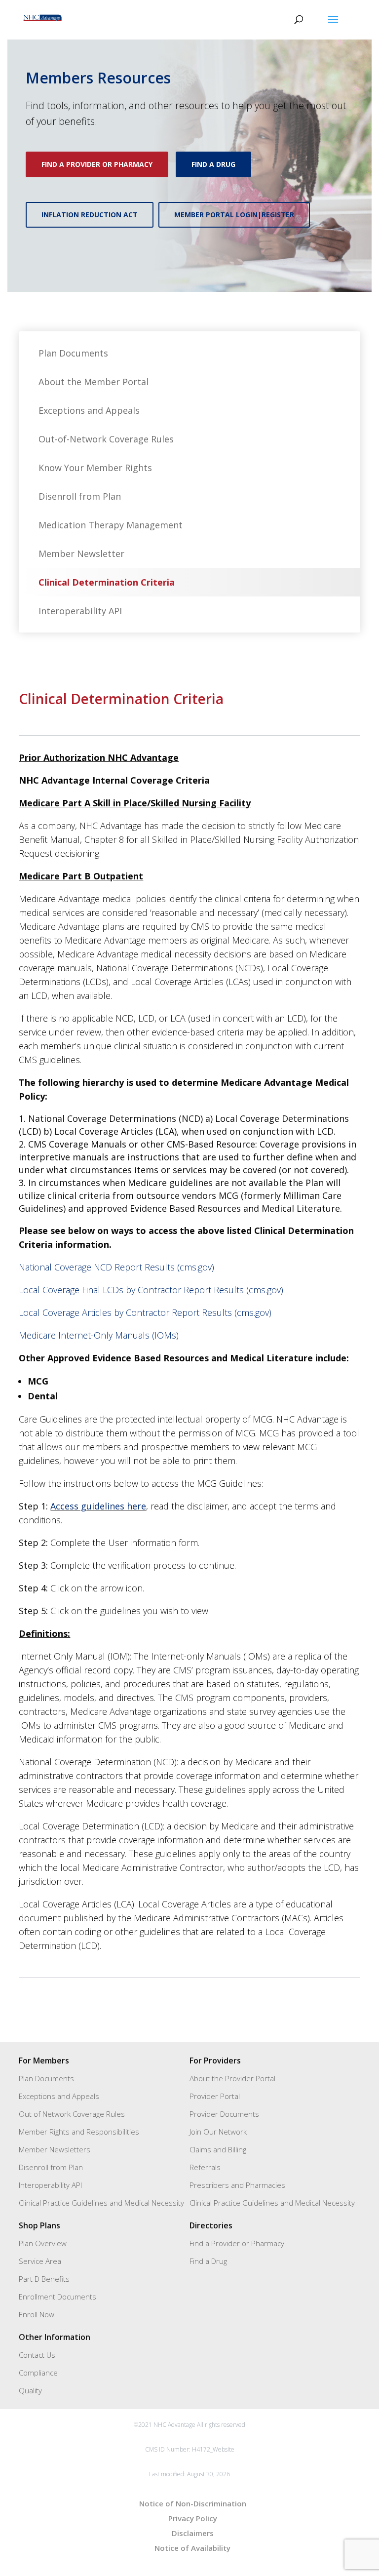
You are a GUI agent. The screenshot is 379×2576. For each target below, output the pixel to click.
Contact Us (37, 2355)
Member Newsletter (81, 554)
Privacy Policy (193, 2518)
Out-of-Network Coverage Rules (106, 439)
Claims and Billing (218, 2149)
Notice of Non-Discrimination (193, 2503)
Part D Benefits (44, 2279)
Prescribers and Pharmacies (237, 2185)
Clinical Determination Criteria (107, 582)
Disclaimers (193, 2533)
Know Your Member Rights (95, 468)
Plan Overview (43, 2243)
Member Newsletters (55, 2149)
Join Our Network (218, 2132)
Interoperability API (80, 611)
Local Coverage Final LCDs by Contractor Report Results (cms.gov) (151, 1290)
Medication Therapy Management (111, 525)
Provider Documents (224, 2114)
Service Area (40, 2261)
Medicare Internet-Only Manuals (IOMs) (99, 1335)
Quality (30, 2390)
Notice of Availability (192, 2548)
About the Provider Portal (232, 2078)
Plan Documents (73, 353)
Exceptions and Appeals (89, 410)
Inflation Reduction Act (90, 215)
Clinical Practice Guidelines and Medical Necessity (101, 2203)
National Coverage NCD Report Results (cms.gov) (116, 1267)
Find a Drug (213, 164)
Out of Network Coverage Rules (72, 2114)
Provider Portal (215, 2096)
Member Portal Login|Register (234, 215)
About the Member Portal (94, 382)
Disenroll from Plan (80, 496)
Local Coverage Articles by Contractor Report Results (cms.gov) (145, 1312)
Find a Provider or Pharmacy (97, 164)
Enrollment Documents (57, 2297)
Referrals (205, 2167)
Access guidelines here (98, 1506)
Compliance (38, 2373)
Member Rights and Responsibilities (79, 2132)
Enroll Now (37, 2314)
